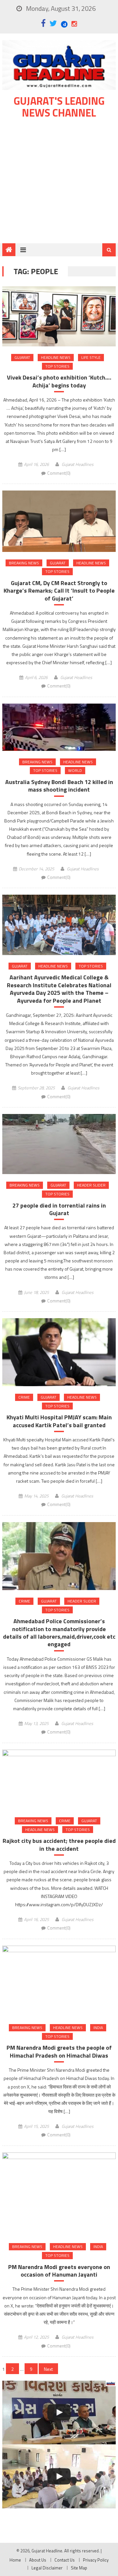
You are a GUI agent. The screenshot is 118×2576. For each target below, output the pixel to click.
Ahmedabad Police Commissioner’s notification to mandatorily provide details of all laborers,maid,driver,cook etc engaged (59, 1633)
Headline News (56, 357)
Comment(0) (59, 473)
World (75, 770)
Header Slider (91, 1185)
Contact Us (65, 2560)
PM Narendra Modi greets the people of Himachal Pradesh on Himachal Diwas (59, 2052)
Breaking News (24, 563)
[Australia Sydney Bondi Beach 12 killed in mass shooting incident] (59, 727)
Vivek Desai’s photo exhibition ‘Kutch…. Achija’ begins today (59, 381)
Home (15, 2560)
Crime (24, 1397)
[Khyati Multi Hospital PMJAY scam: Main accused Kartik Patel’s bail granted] (59, 1352)
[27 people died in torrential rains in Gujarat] (59, 1144)
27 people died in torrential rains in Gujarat (59, 1209)
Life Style (91, 357)
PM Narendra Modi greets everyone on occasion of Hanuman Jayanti (59, 2271)
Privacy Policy (96, 2560)
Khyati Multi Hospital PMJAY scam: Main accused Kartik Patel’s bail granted (59, 1421)
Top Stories (57, 366)
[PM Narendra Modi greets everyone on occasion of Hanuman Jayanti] (59, 2194)
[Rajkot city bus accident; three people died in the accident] (59, 1780)
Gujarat (22, 357)
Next (48, 2369)
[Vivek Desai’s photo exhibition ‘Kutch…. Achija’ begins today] (59, 316)
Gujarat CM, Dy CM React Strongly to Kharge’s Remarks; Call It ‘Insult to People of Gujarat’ (59, 591)
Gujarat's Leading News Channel (59, 107)
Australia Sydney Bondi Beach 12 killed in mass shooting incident (59, 786)
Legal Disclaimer (47, 2568)
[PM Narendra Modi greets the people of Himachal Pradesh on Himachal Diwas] (59, 1981)
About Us (38, 2560)
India (98, 2028)
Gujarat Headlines (78, 464)
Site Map (79, 2568)
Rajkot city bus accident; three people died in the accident (59, 1845)
